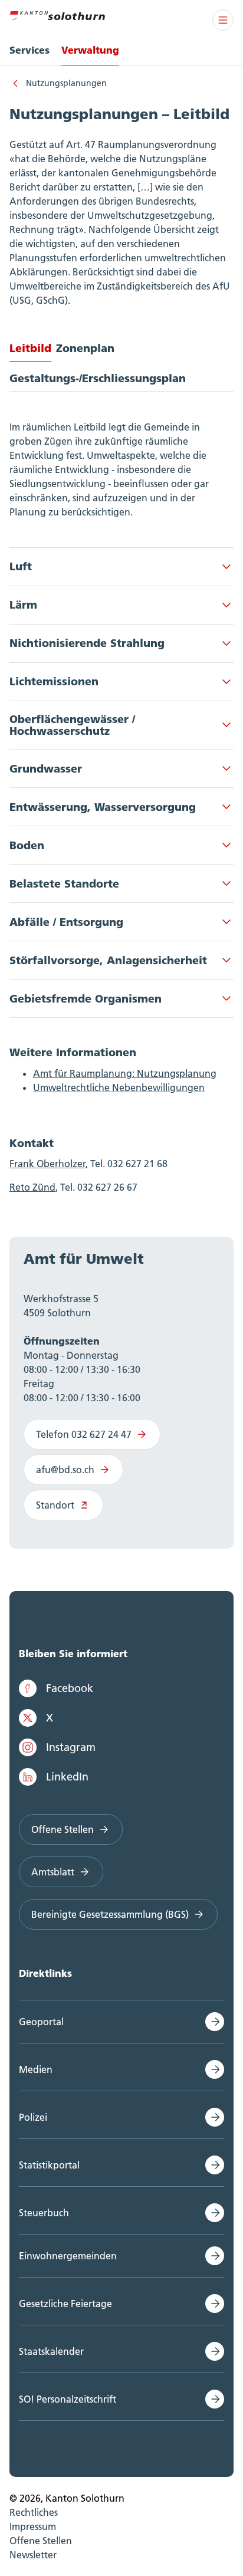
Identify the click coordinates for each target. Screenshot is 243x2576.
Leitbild (30, 348)
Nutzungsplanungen (66, 83)
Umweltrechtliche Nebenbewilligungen (119, 1087)
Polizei (33, 2117)
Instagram (71, 1747)
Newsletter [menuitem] (33, 2555)
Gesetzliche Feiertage (65, 2304)
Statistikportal (49, 2165)
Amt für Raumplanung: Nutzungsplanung (125, 1073)
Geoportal (41, 2022)
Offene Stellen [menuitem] (41, 2541)
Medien (36, 2069)
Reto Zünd (32, 1187)
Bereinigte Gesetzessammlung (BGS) (110, 1914)
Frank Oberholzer (47, 1164)
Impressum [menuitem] (33, 2526)
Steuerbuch (44, 2213)
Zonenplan (85, 348)
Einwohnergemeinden (68, 2256)
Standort (55, 1505)
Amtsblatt (53, 1872)
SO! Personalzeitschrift (68, 2399)
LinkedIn (67, 1777)
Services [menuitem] (29, 50)
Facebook (70, 1688)
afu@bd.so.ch (65, 1470)
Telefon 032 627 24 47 (84, 1434)
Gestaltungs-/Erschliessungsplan (98, 378)
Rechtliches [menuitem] (34, 2512)
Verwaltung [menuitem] (90, 50)
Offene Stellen (63, 1829)
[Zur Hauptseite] (57, 14)
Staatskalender (51, 2351)
